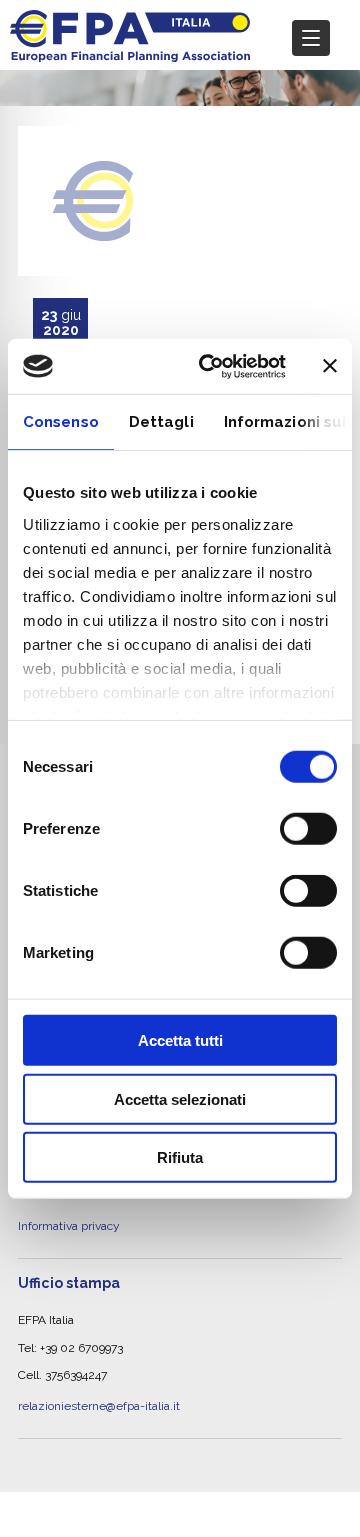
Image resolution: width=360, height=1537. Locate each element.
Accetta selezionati (180, 1098)
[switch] (308, 829)
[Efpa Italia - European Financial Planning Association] (130, 51)
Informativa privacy (69, 1201)
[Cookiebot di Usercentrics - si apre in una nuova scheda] (211, 366)
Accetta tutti (180, 1040)
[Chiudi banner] (330, 366)
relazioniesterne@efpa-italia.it (99, 1375)
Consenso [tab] (61, 422)
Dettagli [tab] (161, 422)
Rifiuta (180, 1157)
